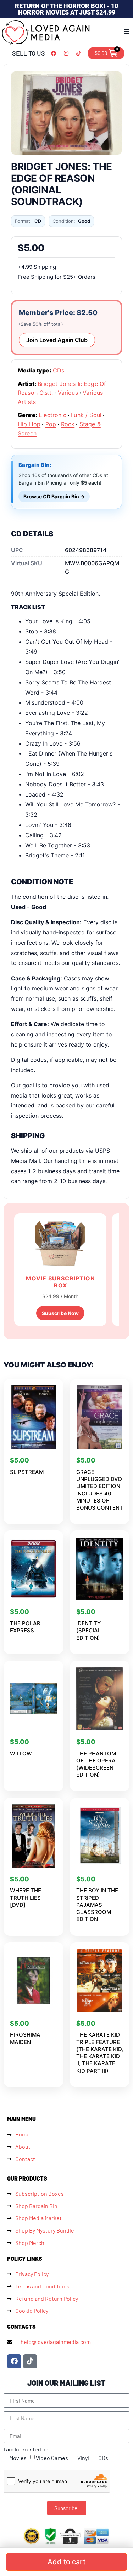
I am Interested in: (26, 2449)
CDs (59, 370)
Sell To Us (29, 53)
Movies (18, 2458)
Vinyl (83, 2458)
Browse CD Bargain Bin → (54, 496)
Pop (51, 424)
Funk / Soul (86, 415)
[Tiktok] (79, 53)
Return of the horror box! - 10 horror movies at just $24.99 (66, 9)
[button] (127, 31)
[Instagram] (66, 53)
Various (68, 393)
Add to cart (66, 2562)
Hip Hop (29, 424)
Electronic (52, 415)
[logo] (46, 32)
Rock (68, 424)
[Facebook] (54, 53)
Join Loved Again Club (57, 340)
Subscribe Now (60, 1313)
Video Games (52, 2458)
